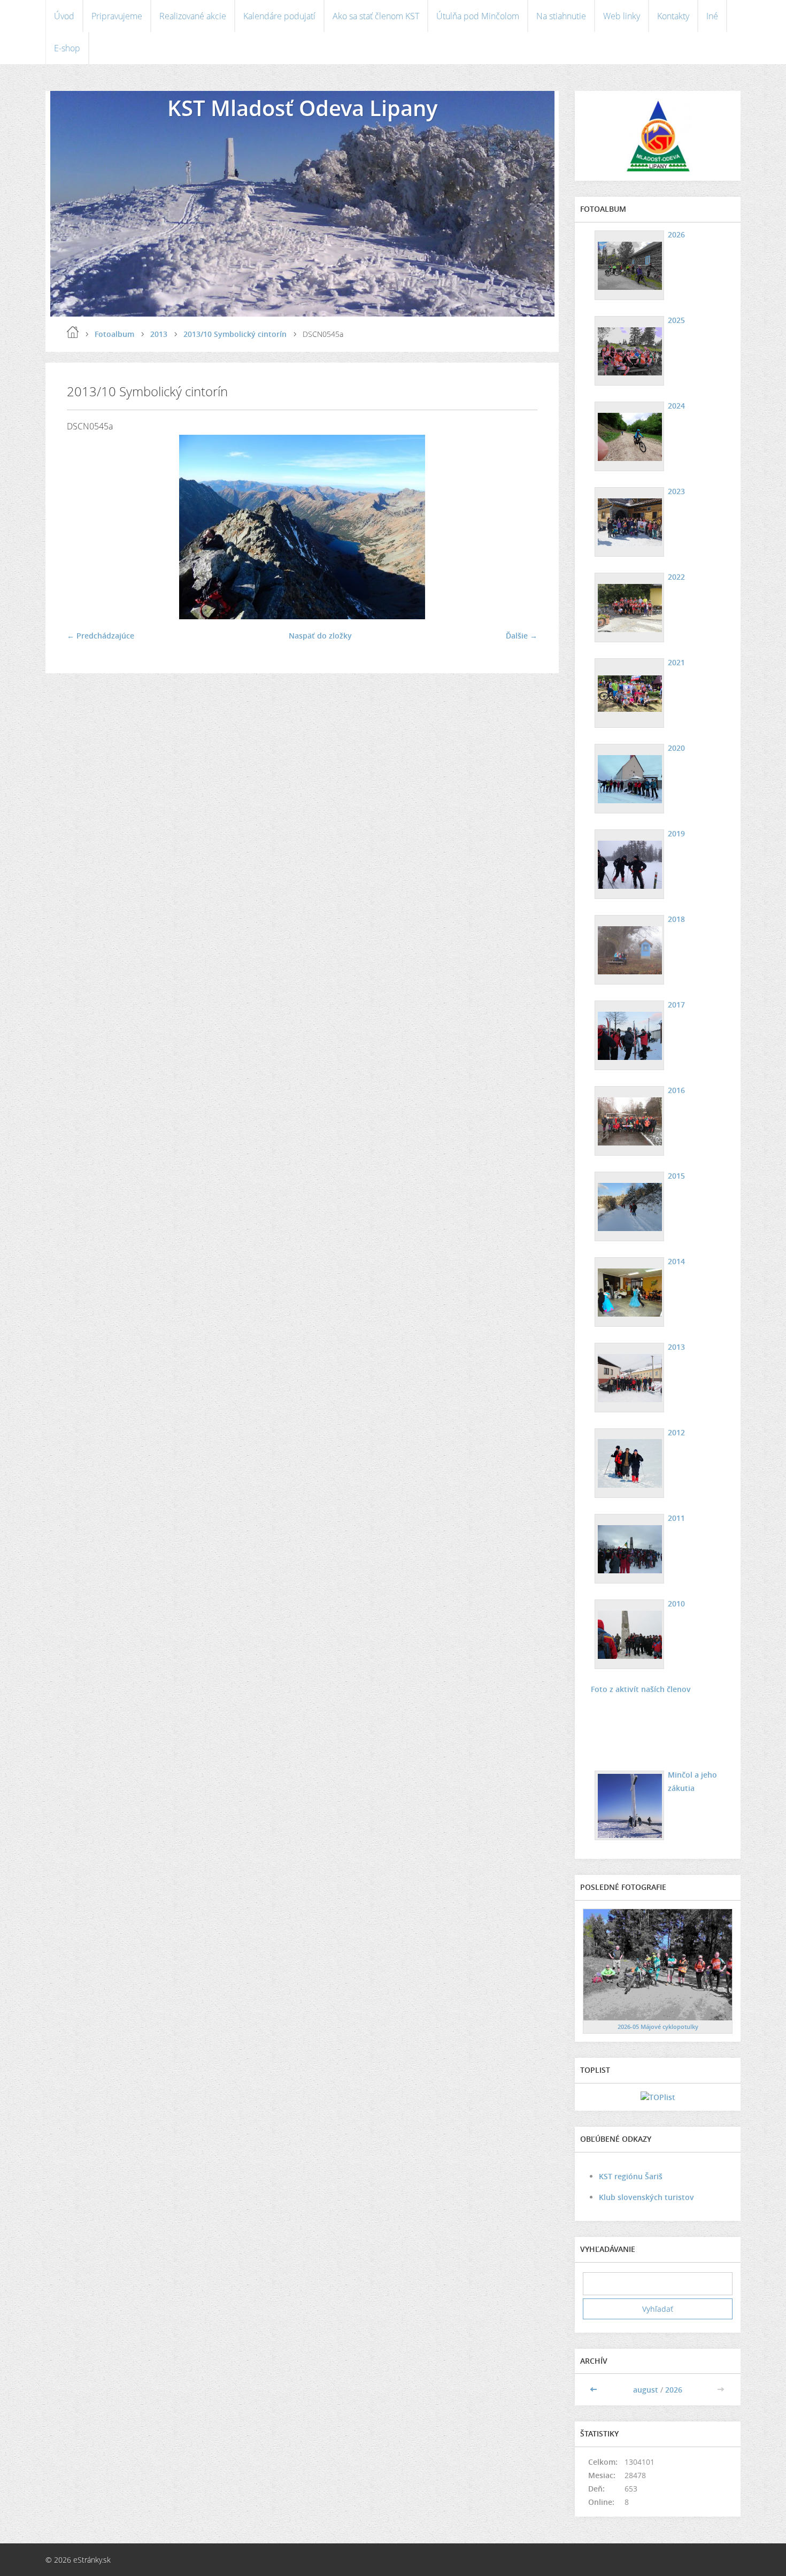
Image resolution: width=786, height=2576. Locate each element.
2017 (676, 1005)
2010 (676, 1604)
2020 (676, 748)
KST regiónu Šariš (631, 2176)
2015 (676, 1176)
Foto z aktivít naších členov (641, 1689)
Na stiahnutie (561, 16)
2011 (676, 1518)
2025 (676, 320)
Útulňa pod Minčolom (478, 16)
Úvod (64, 16)
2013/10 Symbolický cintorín (235, 334)
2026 (676, 234)
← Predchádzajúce (101, 636)
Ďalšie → (522, 636)
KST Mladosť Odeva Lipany (302, 108)
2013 (159, 334)
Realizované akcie (193, 16)
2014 (676, 1261)
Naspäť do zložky (320, 636)
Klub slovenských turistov (646, 2197)
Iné (712, 16)
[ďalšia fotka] (520, 527)
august (646, 2390)
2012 (676, 1432)
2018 (676, 919)
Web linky (622, 16)
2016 (676, 1090)
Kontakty (673, 16)
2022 (676, 577)
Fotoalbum (114, 334)
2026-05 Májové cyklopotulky (658, 2027)
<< (595, 2390)
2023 (676, 491)
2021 (676, 662)
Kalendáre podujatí (279, 16)
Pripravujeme (117, 16)
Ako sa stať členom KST (376, 16)
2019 (676, 833)
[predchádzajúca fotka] (84, 527)
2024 (676, 406)
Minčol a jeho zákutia (692, 1781)
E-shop (67, 48)
